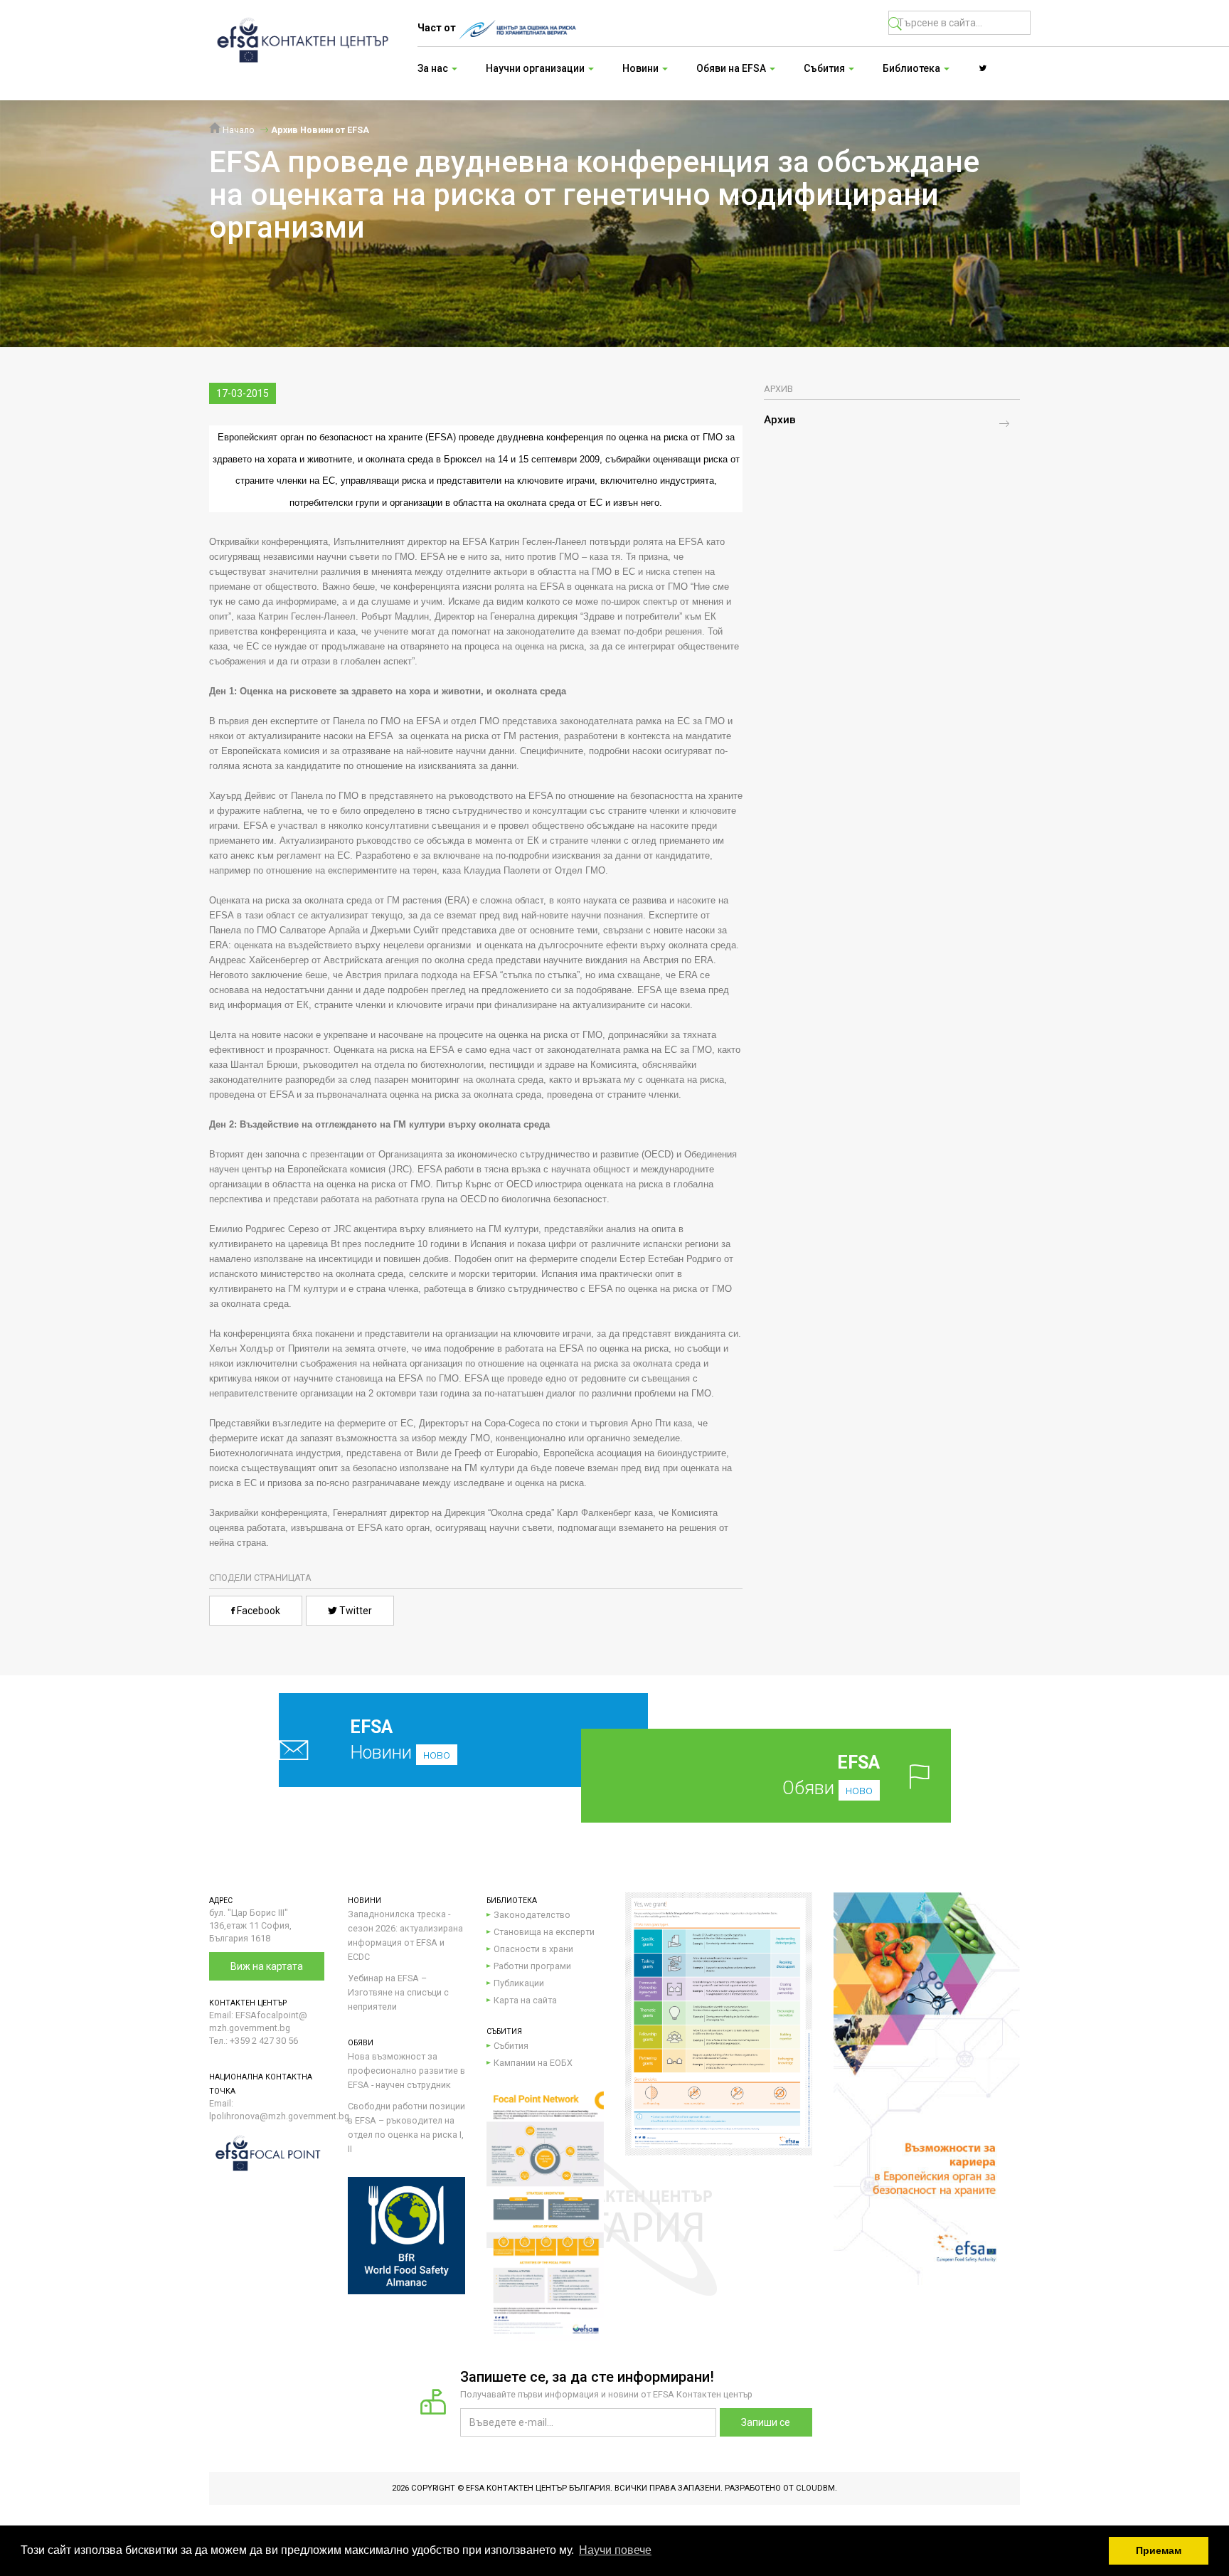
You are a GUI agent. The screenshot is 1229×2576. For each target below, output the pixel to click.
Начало (238, 130)
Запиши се (766, 2422)
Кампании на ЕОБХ (533, 2063)
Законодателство (532, 1915)
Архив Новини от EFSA (320, 130)
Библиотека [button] (913, 68)
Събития (511, 2046)
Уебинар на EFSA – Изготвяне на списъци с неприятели (398, 1992)
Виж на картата (267, 1966)
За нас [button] (434, 68)
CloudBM (815, 2488)
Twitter (355, 1611)
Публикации (519, 1983)
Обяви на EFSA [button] (732, 68)
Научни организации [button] (536, 68)
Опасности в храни (533, 1949)
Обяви (831, 1775)
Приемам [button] (1159, 2550)
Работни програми (532, 1966)
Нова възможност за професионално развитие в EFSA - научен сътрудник (406, 2071)
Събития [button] (825, 68)
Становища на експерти (544, 1932)
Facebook (257, 1611)
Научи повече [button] (615, 2550)
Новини (400, 1740)
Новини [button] (642, 68)
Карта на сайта (525, 2000)
